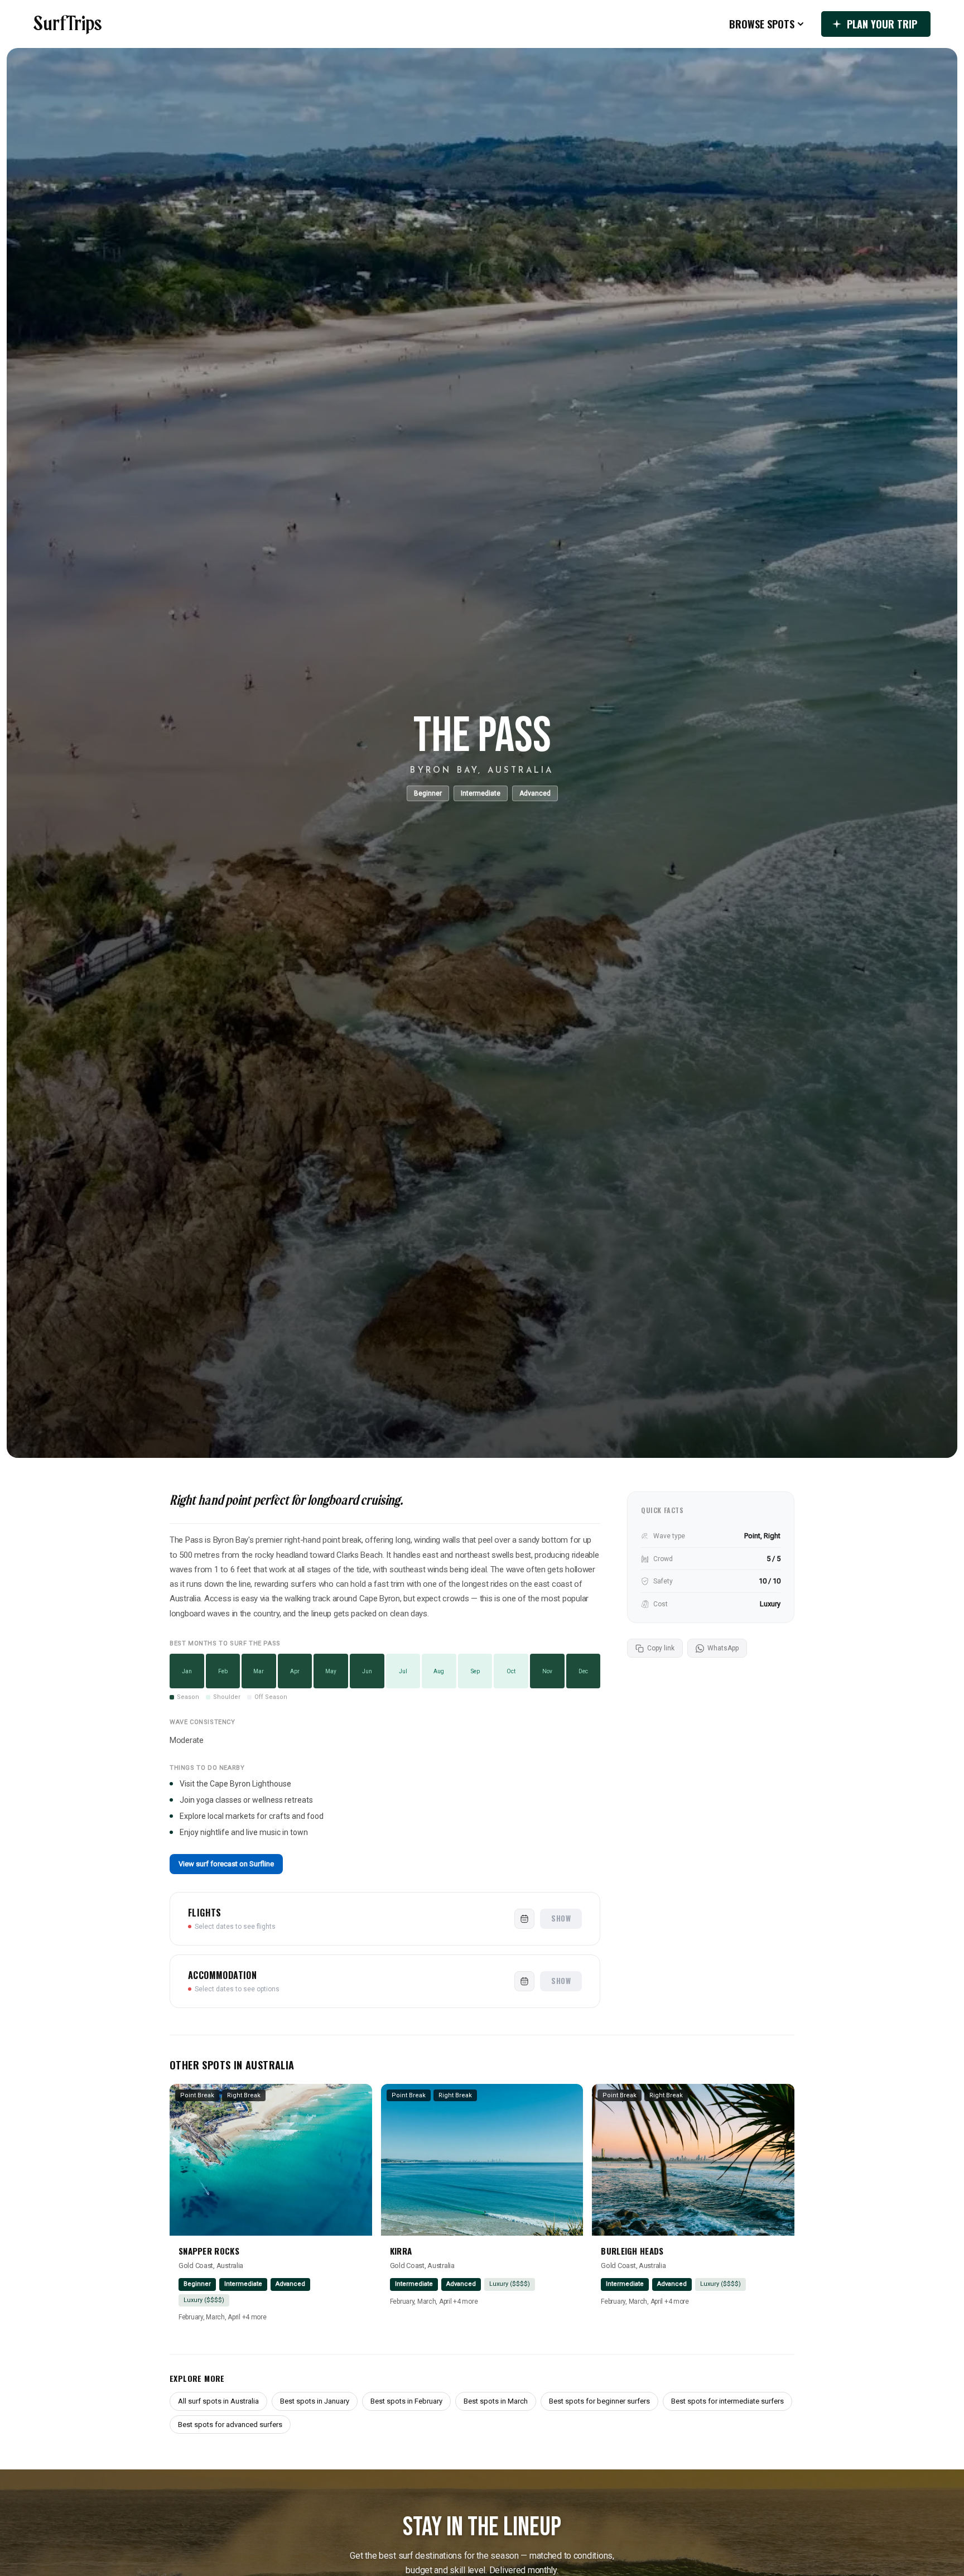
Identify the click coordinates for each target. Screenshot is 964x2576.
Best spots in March (496, 2401)
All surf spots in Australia (218, 2401)
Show (561, 1918)
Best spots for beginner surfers (599, 2401)
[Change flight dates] (524, 1919)
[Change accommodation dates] (524, 1981)
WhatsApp (723, 1648)
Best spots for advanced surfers (230, 2425)
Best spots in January (315, 2401)
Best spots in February (406, 2401)
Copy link (661, 1648)
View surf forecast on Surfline (226, 1864)
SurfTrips (68, 24)
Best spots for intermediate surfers (727, 2401)
